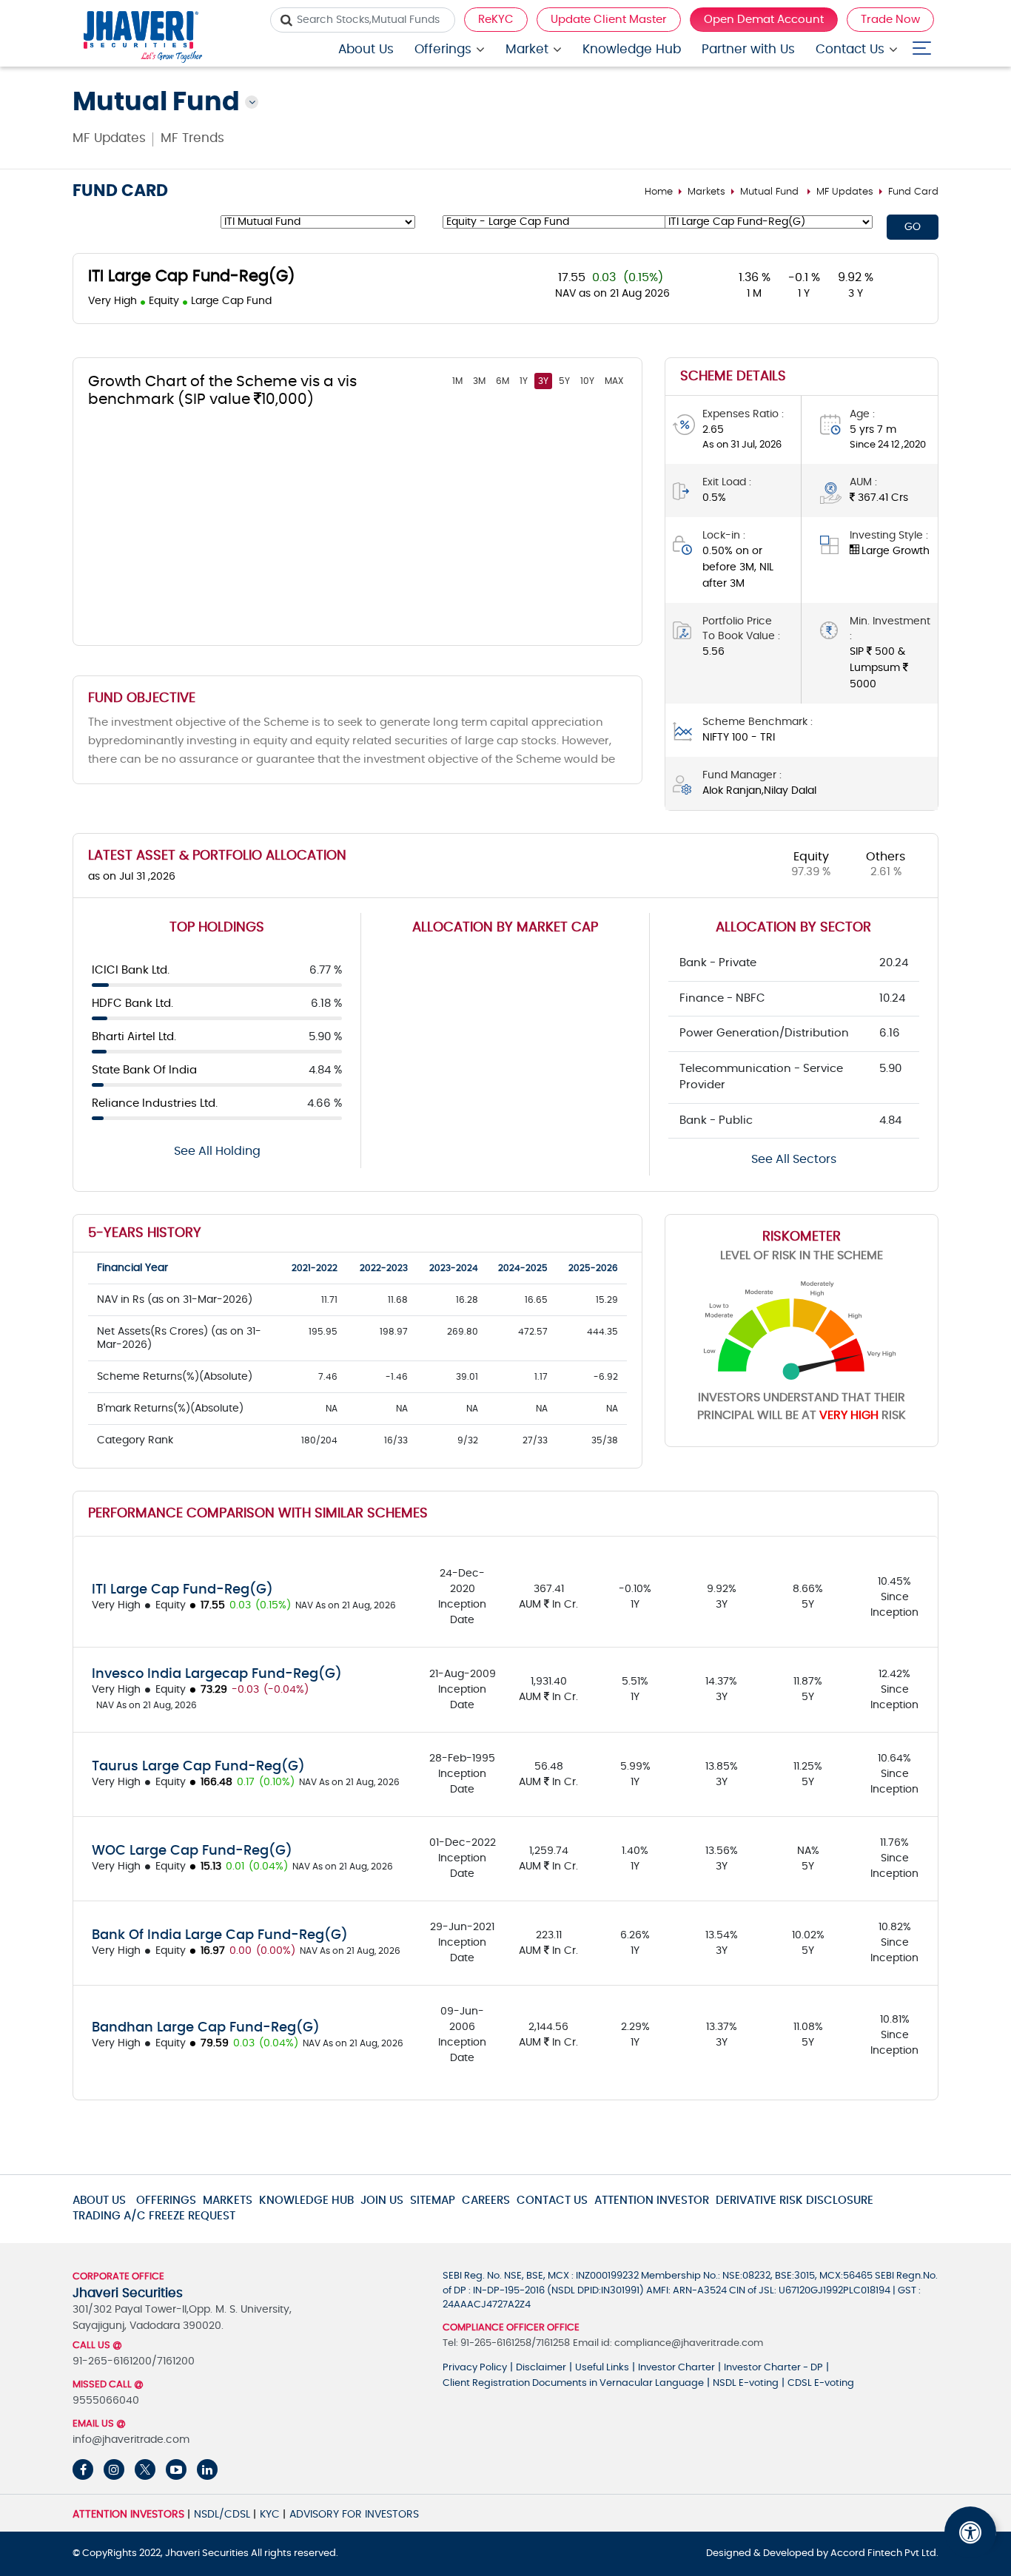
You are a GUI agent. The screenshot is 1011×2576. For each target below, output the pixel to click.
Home (659, 192)
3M (479, 381)
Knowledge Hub (632, 49)
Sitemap (433, 2201)
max (614, 381)
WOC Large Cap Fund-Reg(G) (192, 1851)
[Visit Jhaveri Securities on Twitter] (145, 2469)
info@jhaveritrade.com (131, 2440)
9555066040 (106, 2401)
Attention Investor (652, 2201)
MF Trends (192, 138)
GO (913, 227)
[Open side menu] (922, 45)
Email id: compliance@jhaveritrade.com (668, 2343)
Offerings (443, 49)
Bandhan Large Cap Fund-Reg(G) (206, 2028)
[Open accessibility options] (970, 2532)
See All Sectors (794, 1159)
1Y (524, 381)
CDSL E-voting (821, 2383)
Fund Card (913, 192)
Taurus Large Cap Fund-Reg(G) (198, 1767)
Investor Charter (676, 2368)
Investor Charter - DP (773, 2368)
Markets (706, 192)
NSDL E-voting (746, 2383)
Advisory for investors (354, 2515)
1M (457, 381)
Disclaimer (541, 2368)
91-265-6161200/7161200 (134, 2361)
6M (503, 381)
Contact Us (850, 49)
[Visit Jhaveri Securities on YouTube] (176, 2469)
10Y (587, 381)
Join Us (382, 2201)
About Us (366, 49)
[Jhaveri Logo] (143, 39)
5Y (564, 381)
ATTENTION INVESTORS (128, 2515)
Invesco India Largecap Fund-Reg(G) (217, 1674)
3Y (543, 381)
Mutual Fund (769, 192)
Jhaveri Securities (208, 2553)
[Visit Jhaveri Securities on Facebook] (83, 2469)
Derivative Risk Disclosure (795, 2201)
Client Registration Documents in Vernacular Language (573, 2383)
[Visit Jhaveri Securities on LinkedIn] (207, 2469)
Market (527, 49)
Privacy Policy (475, 2368)
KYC (270, 2515)
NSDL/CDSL (222, 2515)
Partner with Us (748, 49)
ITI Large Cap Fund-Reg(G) (182, 1590)
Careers (486, 2201)
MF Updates (109, 138)
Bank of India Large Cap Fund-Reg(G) (220, 1935)
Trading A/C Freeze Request (154, 2216)
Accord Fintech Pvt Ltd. (884, 2553)
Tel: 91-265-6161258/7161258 (506, 2343)
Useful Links (602, 2368)
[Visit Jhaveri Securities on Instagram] (114, 2469)
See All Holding (217, 1151)
